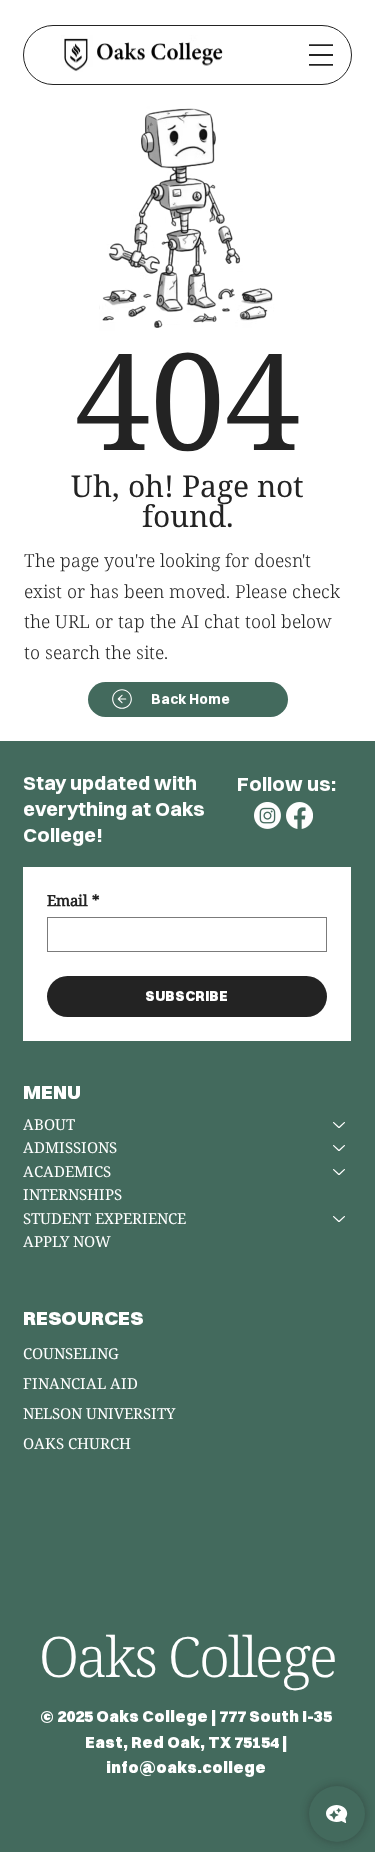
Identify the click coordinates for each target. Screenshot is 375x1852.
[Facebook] (299, 815)
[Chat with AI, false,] (337, 1814)
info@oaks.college (186, 1767)
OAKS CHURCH (77, 1443)
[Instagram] (267, 815)
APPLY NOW (67, 1241)
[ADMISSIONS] (340, 1148)
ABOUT (49, 1124)
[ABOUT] (340, 1125)
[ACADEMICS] (340, 1172)
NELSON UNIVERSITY (99, 1413)
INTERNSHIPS (72, 1194)
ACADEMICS (67, 1171)
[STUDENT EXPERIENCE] (340, 1219)
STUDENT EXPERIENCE (104, 1218)
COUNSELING (71, 1353)
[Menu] (320, 54)
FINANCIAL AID (80, 1383)
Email (73, 900)
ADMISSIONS (70, 1147)
